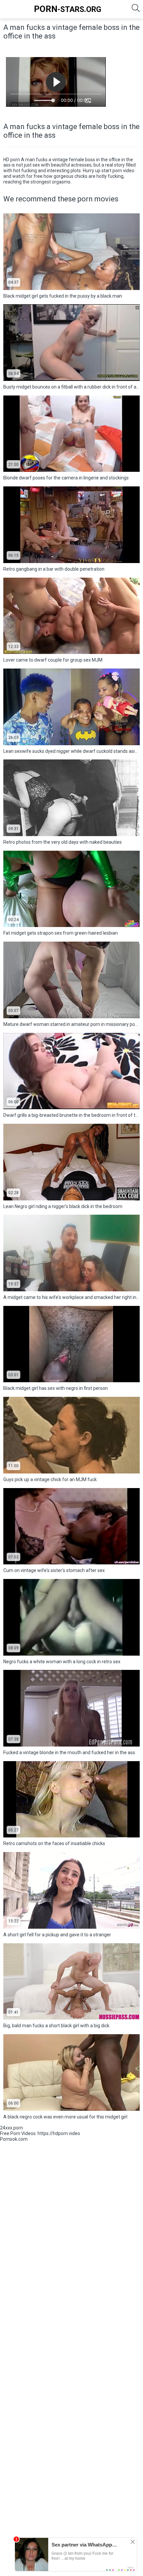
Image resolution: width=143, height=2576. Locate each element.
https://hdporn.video (59, 2133)
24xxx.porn (11, 2128)
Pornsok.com (14, 2139)
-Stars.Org (68, 9)
